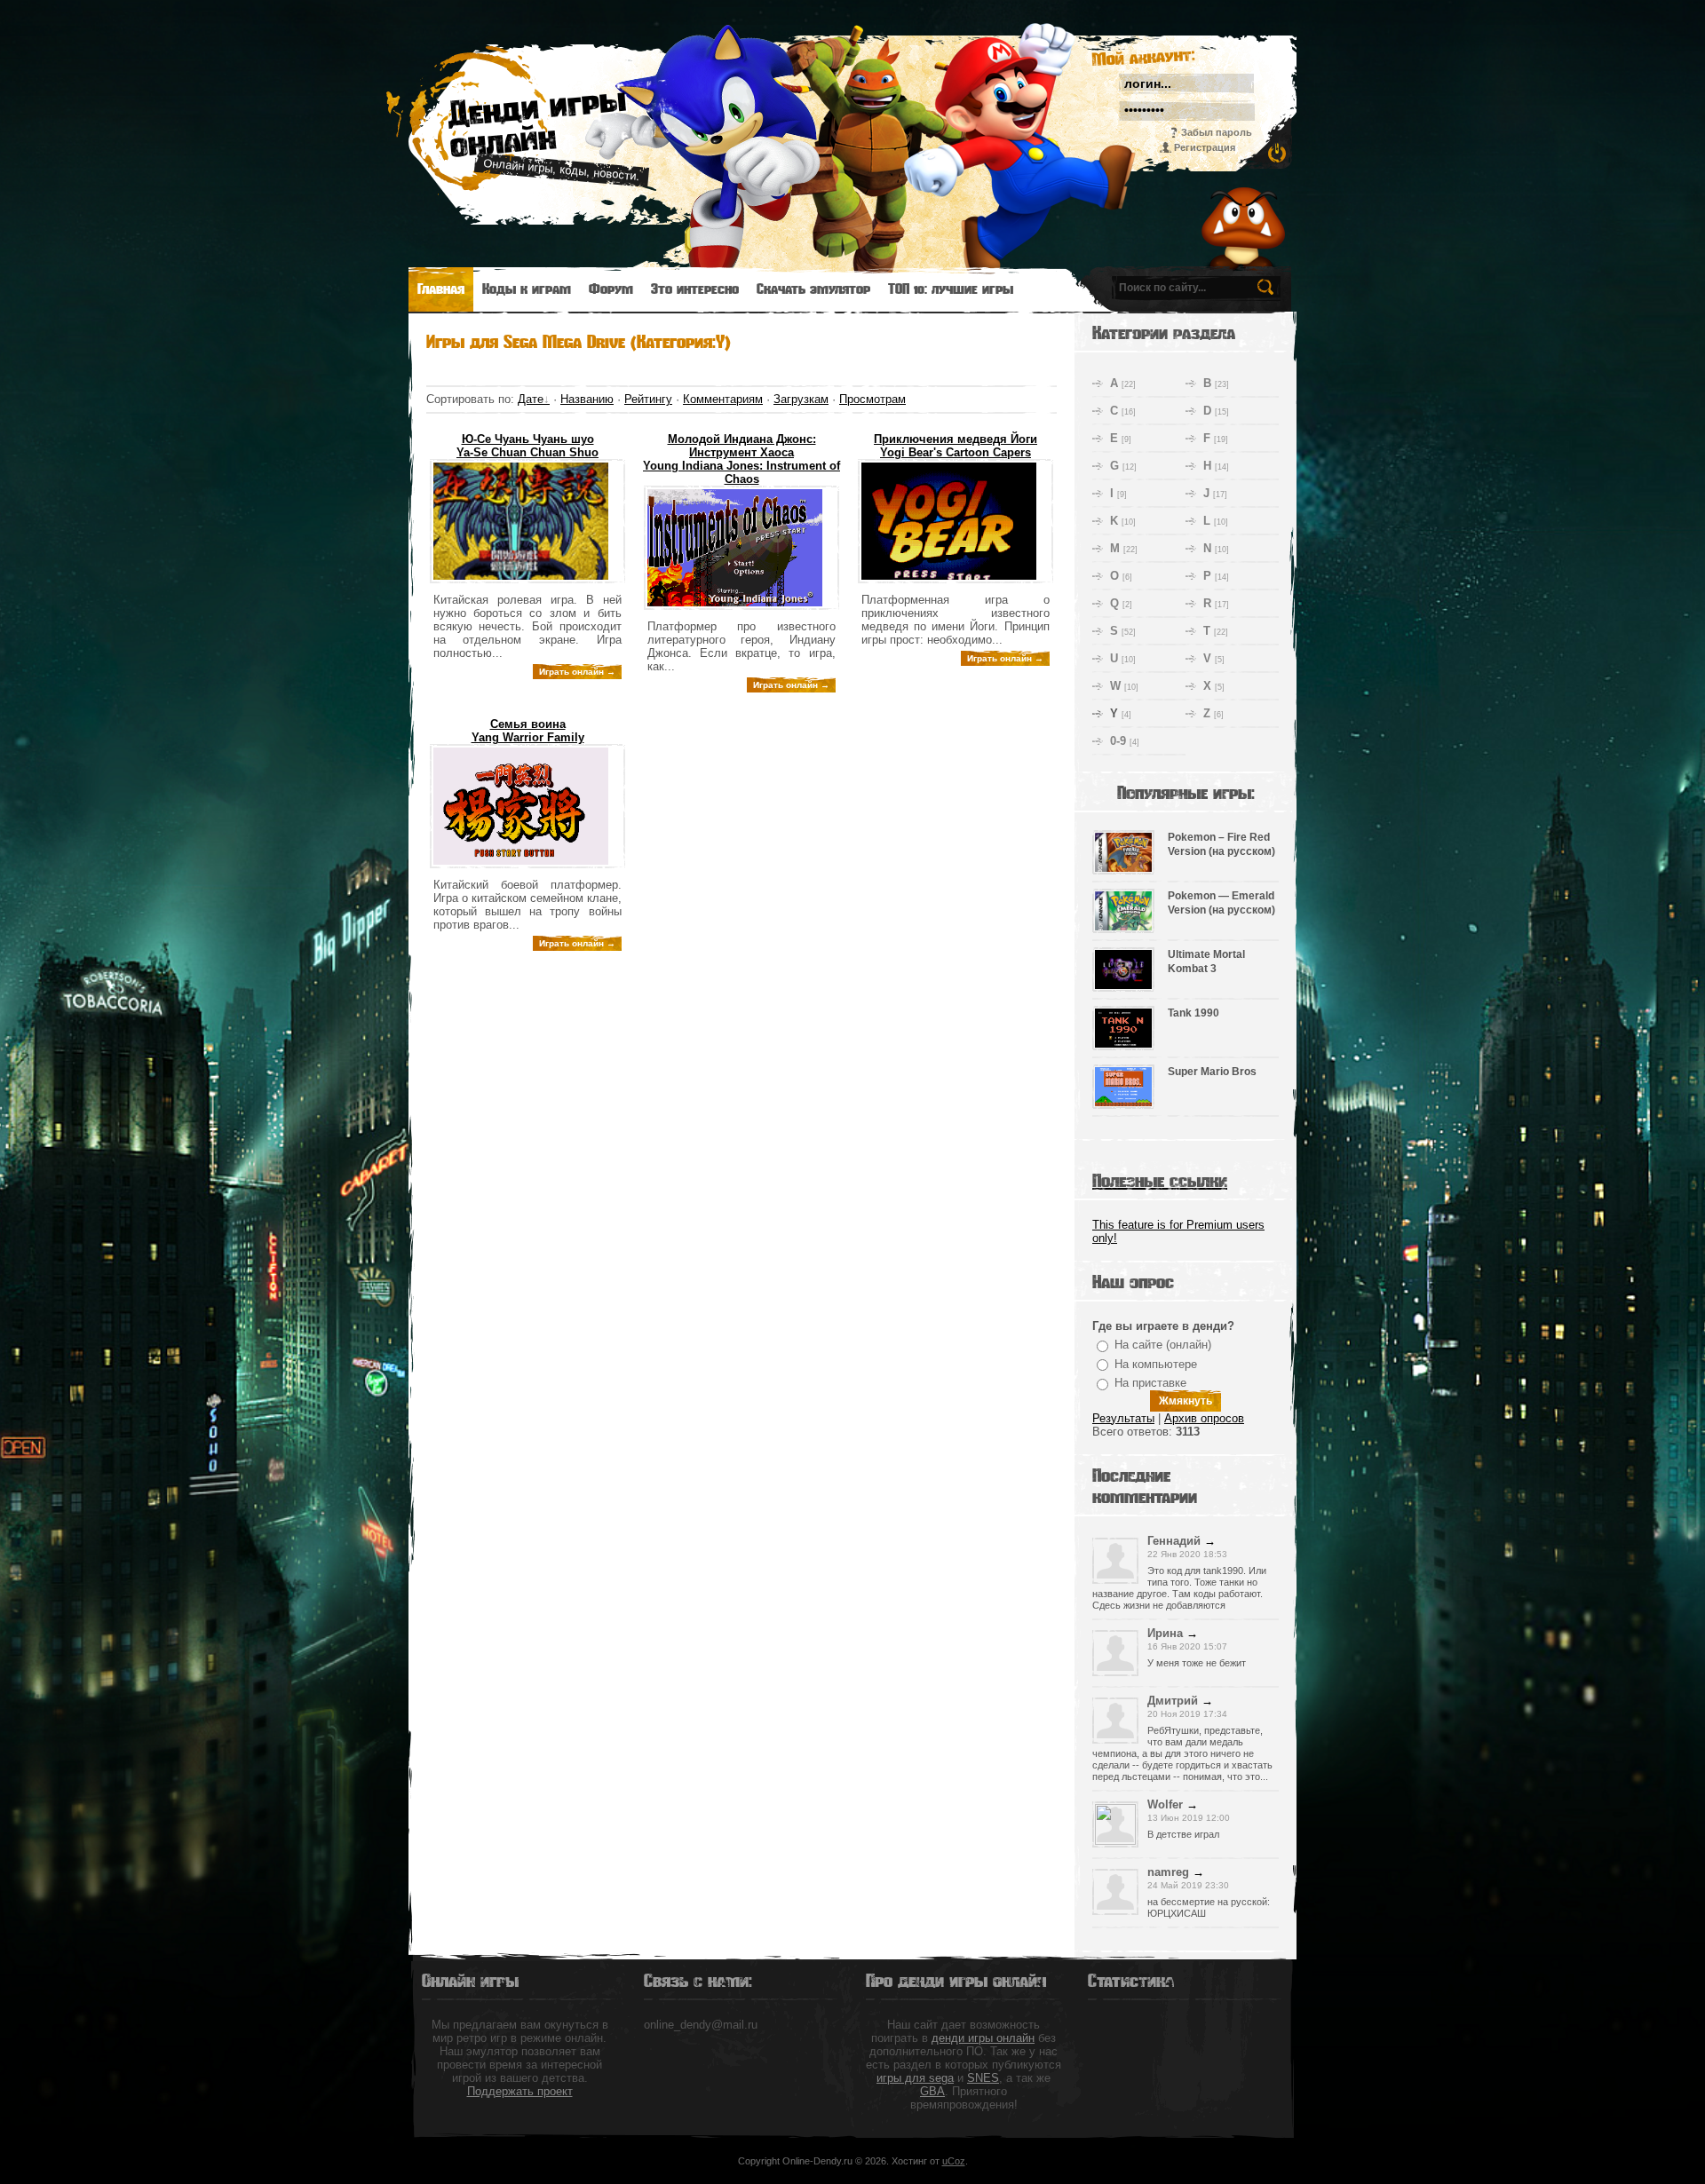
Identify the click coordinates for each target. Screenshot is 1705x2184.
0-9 (1118, 741)
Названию (587, 399)
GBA (932, 2091)
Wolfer (1165, 1804)
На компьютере (1156, 1364)
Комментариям (723, 399)
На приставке (1150, 1383)
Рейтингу (648, 399)
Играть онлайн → (577, 672)
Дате (531, 399)
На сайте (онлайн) (1163, 1345)
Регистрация (1205, 147)
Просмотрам (872, 399)
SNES (983, 2078)
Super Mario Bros (1212, 1072)
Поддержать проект (520, 2091)
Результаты (1123, 1418)
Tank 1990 (1193, 1013)
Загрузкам (801, 399)
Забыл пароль (1217, 132)
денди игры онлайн (983, 2038)
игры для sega (915, 2078)
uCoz (954, 2161)
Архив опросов (1204, 1418)
